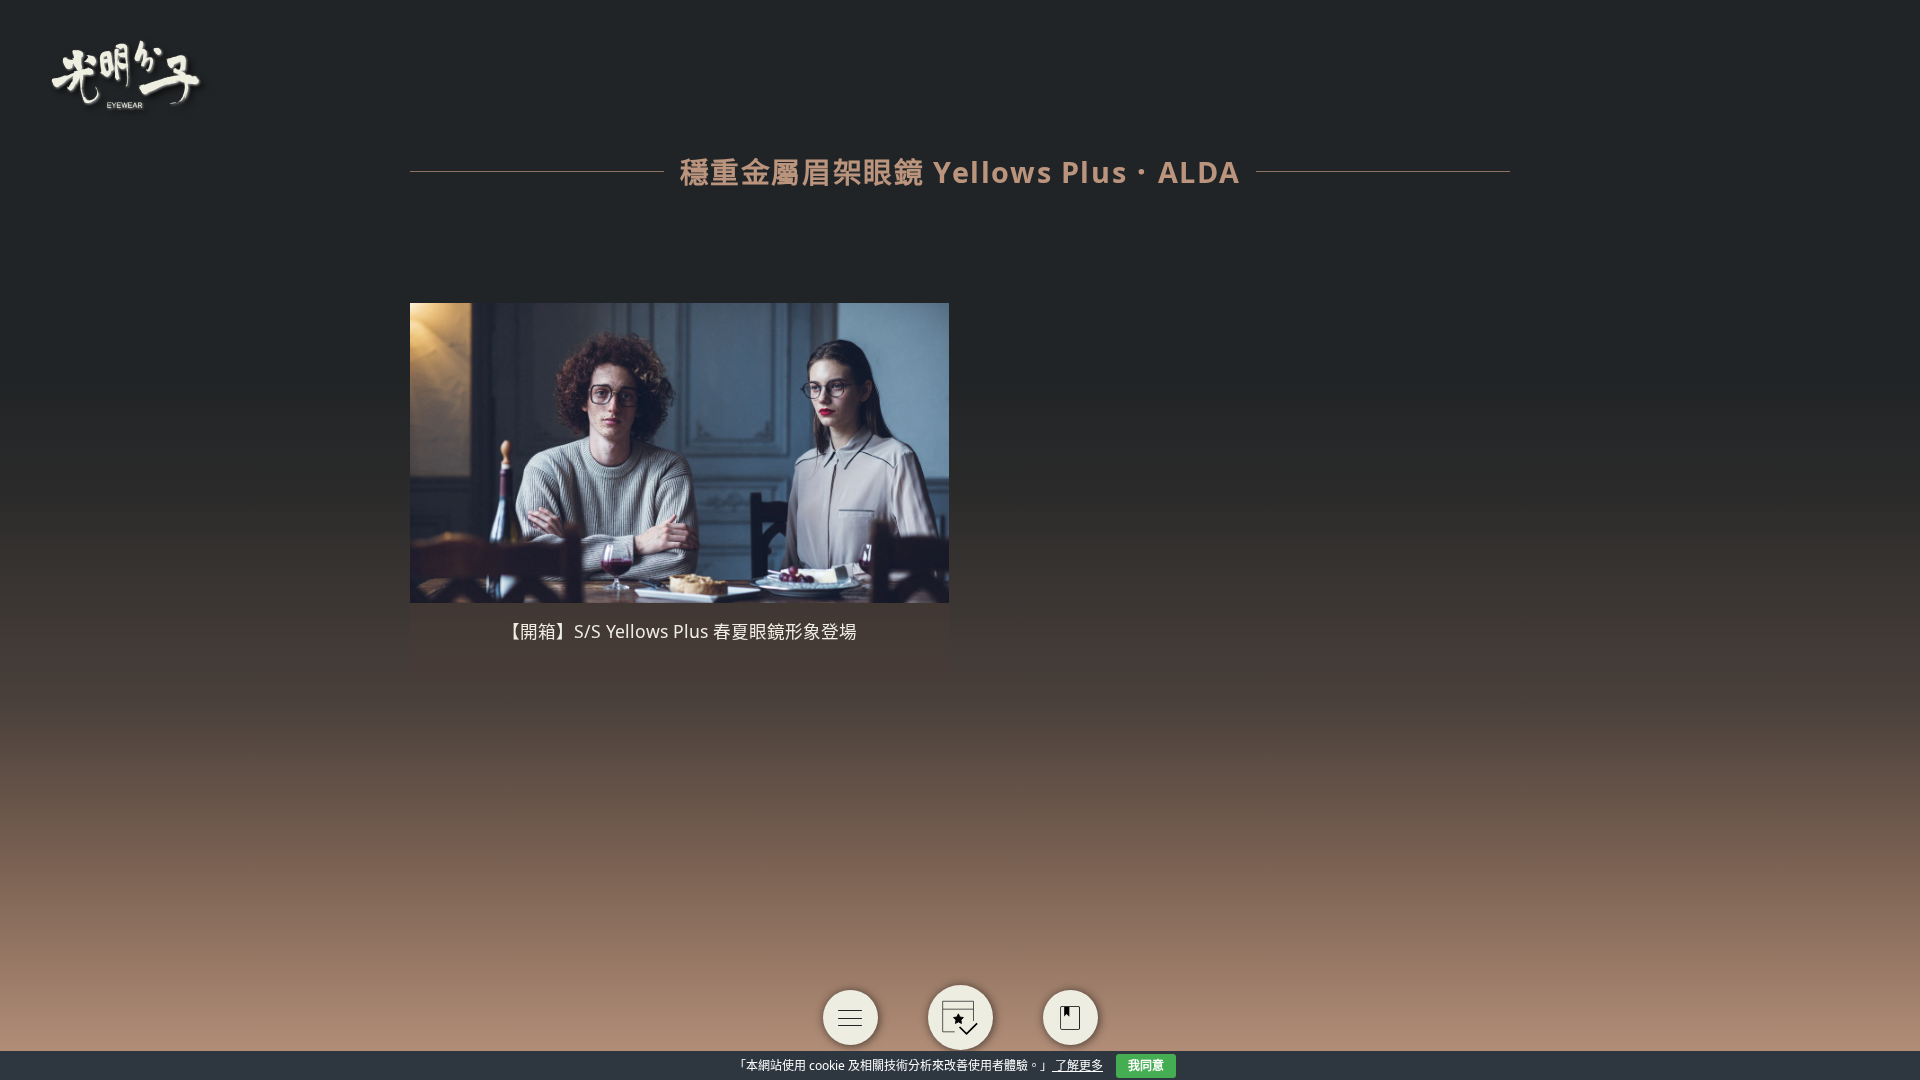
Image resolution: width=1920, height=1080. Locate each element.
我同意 (1146, 1065)
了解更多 (1077, 1065)
